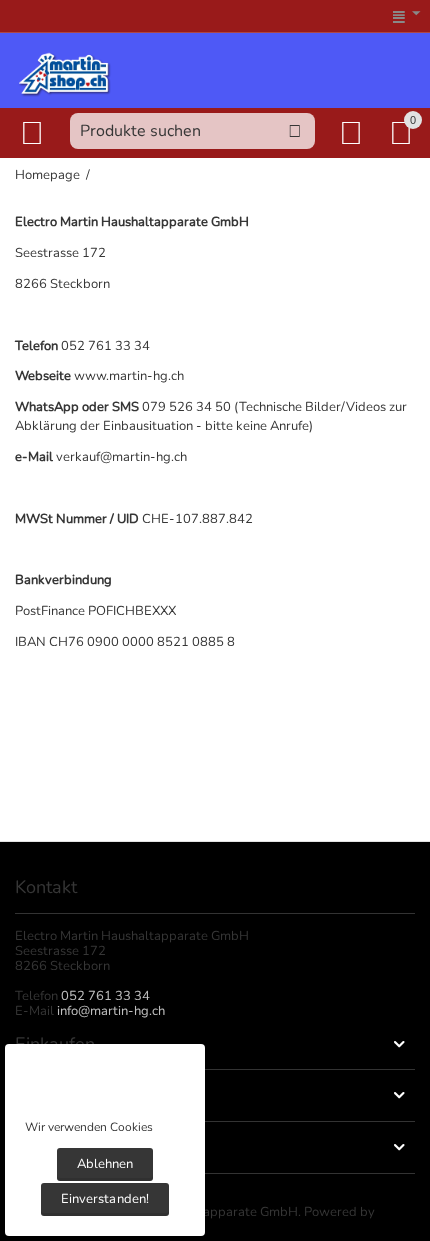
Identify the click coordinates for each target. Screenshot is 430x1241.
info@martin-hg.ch (111, 1011)
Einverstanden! (104, 1199)
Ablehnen (105, 1164)
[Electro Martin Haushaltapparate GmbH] (64, 72)
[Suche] (295, 131)
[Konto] (355, 133)
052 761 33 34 (105, 996)
